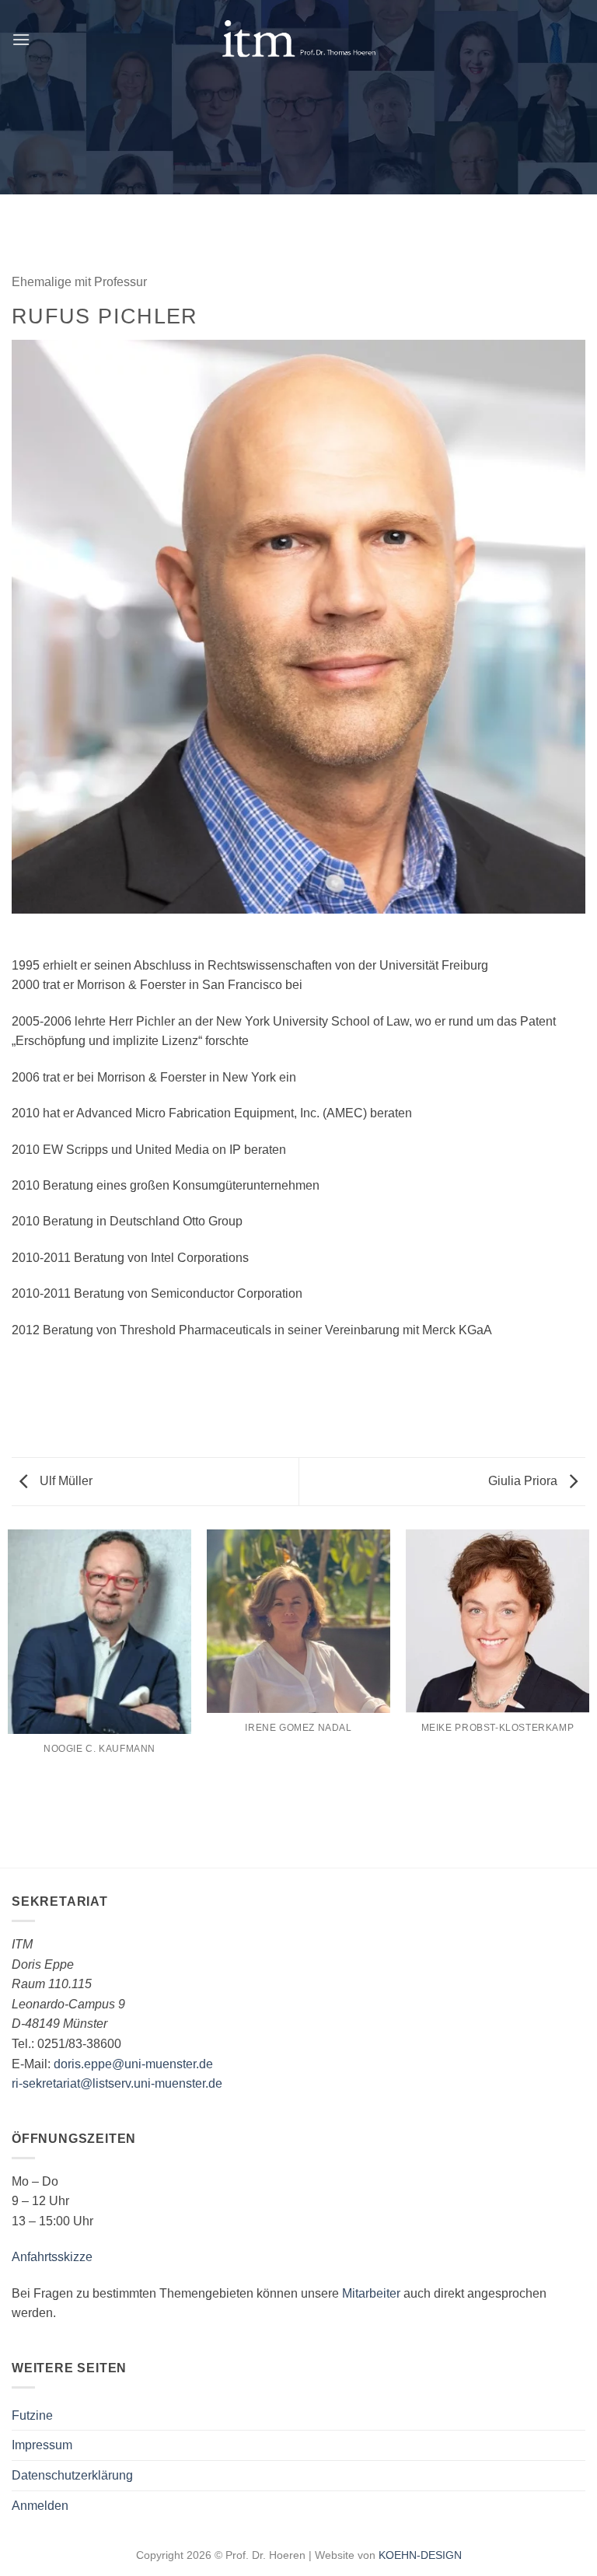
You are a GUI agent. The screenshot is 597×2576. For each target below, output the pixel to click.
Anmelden (40, 2506)
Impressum (42, 2445)
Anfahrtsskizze (52, 2257)
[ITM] (298, 39)
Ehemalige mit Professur (79, 282)
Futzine (32, 2415)
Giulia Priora (524, 1481)
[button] (21, 39)
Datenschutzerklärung (72, 2475)
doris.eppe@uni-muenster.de (133, 2064)
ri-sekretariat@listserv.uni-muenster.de (117, 2083)
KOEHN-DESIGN (420, 2555)
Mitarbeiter (371, 2293)
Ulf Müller (65, 1481)
